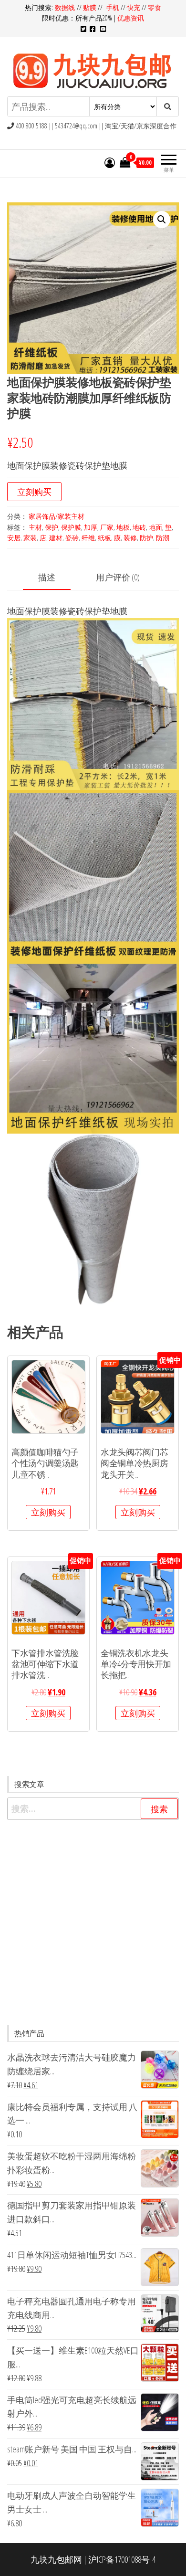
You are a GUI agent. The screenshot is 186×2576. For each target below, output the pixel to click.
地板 (123, 527)
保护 (52, 527)
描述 (47, 577)
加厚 (91, 527)
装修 (130, 538)
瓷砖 (72, 538)
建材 (56, 538)
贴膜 (90, 7)
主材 (35, 527)
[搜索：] (93, 1809)
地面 (155, 527)
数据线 (66, 7)
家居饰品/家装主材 (57, 516)
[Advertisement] (93, 1923)
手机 (113, 7)
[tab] (54, 578)
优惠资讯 (131, 18)
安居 (14, 538)
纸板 (104, 538)
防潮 (163, 538)
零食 (155, 7)
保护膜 (71, 527)
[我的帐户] (110, 162)
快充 (134, 7)
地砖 (139, 527)
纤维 (88, 538)
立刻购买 (34, 492)
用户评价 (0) (118, 577)
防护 (146, 538)
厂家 (107, 527)
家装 (30, 538)
